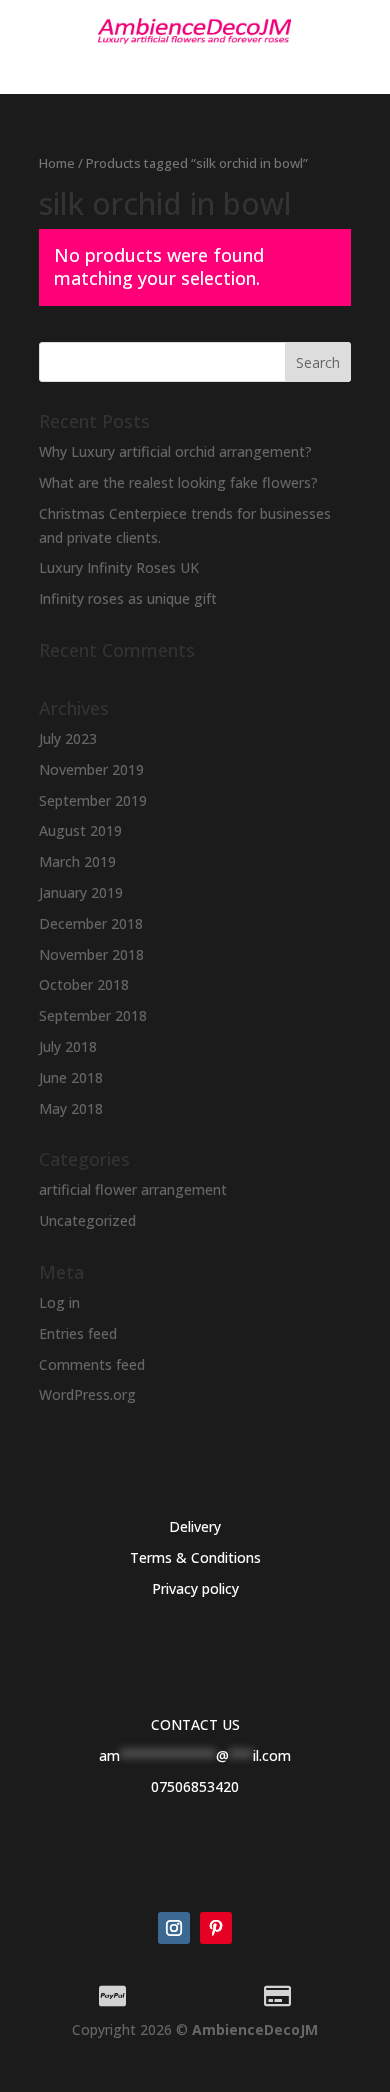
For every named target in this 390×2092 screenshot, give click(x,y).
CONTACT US (195, 1724)
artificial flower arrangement (133, 1189)
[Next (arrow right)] (355, 1046)
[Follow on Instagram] (174, 1928)
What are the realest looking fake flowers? (178, 482)
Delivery (195, 1526)
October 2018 (84, 984)
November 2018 (91, 954)
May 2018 (71, 1108)
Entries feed (78, 1333)
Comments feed (92, 1364)
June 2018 (71, 1077)
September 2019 (93, 800)
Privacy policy (195, 1588)
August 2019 (80, 830)
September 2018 (93, 1015)
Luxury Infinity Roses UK (119, 567)
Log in (59, 1302)
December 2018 (91, 923)
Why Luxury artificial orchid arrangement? (175, 451)
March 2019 (77, 861)
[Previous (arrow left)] (35, 1046)
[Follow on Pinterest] (216, 1928)
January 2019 (81, 892)
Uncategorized (87, 1220)
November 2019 (91, 769)
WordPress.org (87, 1394)
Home (57, 163)
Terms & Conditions (195, 1557)
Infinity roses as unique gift (128, 598)
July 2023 (68, 738)
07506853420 (195, 1786)
